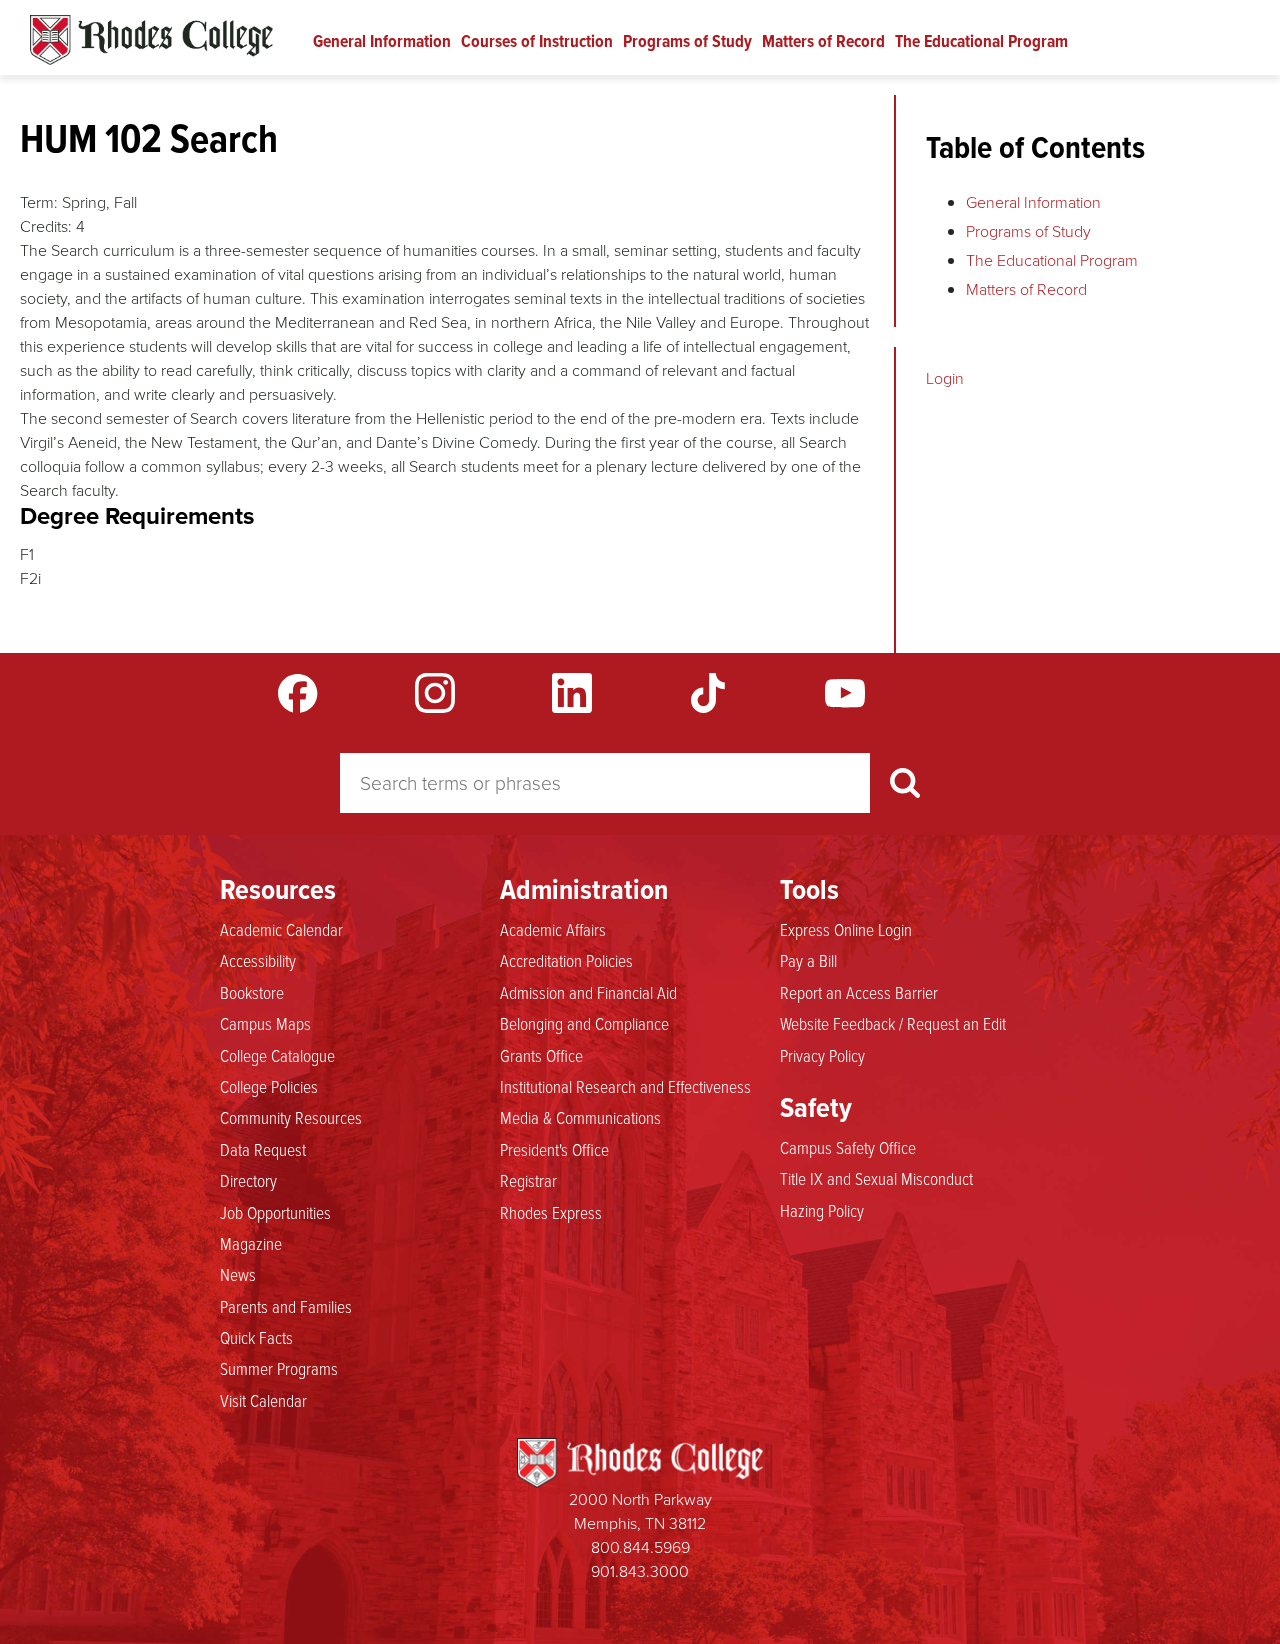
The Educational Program (981, 41)
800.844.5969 (640, 1547)
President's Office (554, 1149)
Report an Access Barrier (859, 992)
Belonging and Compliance (584, 1023)
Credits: (46, 226)
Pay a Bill (808, 960)
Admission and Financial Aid (588, 992)
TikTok (708, 693)
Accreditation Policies (566, 960)
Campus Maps (265, 1023)
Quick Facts (256, 1337)
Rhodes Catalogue (151, 40)
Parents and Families (286, 1306)
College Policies (269, 1086)
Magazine (251, 1243)
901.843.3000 (640, 1571)
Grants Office (541, 1055)
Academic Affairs (553, 929)
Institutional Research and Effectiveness (625, 1086)
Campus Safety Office (848, 1147)
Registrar (528, 1180)
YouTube (845, 693)
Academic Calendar (281, 929)
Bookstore (252, 992)
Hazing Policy (822, 1210)
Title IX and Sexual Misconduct (876, 1178)
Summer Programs (279, 1368)
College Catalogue (277, 1055)
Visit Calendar (263, 1400)
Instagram (435, 693)
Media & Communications (580, 1117)
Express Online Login (846, 929)
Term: (39, 202)
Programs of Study (687, 41)
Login (945, 378)
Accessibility (258, 960)
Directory (248, 1180)
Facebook (298, 693)
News (238, 1274)
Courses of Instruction (537, 41)
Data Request (263, 1149)
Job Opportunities (275, 1212)
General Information (382, 41)
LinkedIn (572, 693)
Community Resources (291, 1117)
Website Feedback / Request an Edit (893, 1023)
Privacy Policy (822, 1055)
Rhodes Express (551, 1212)
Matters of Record (823, 41)
